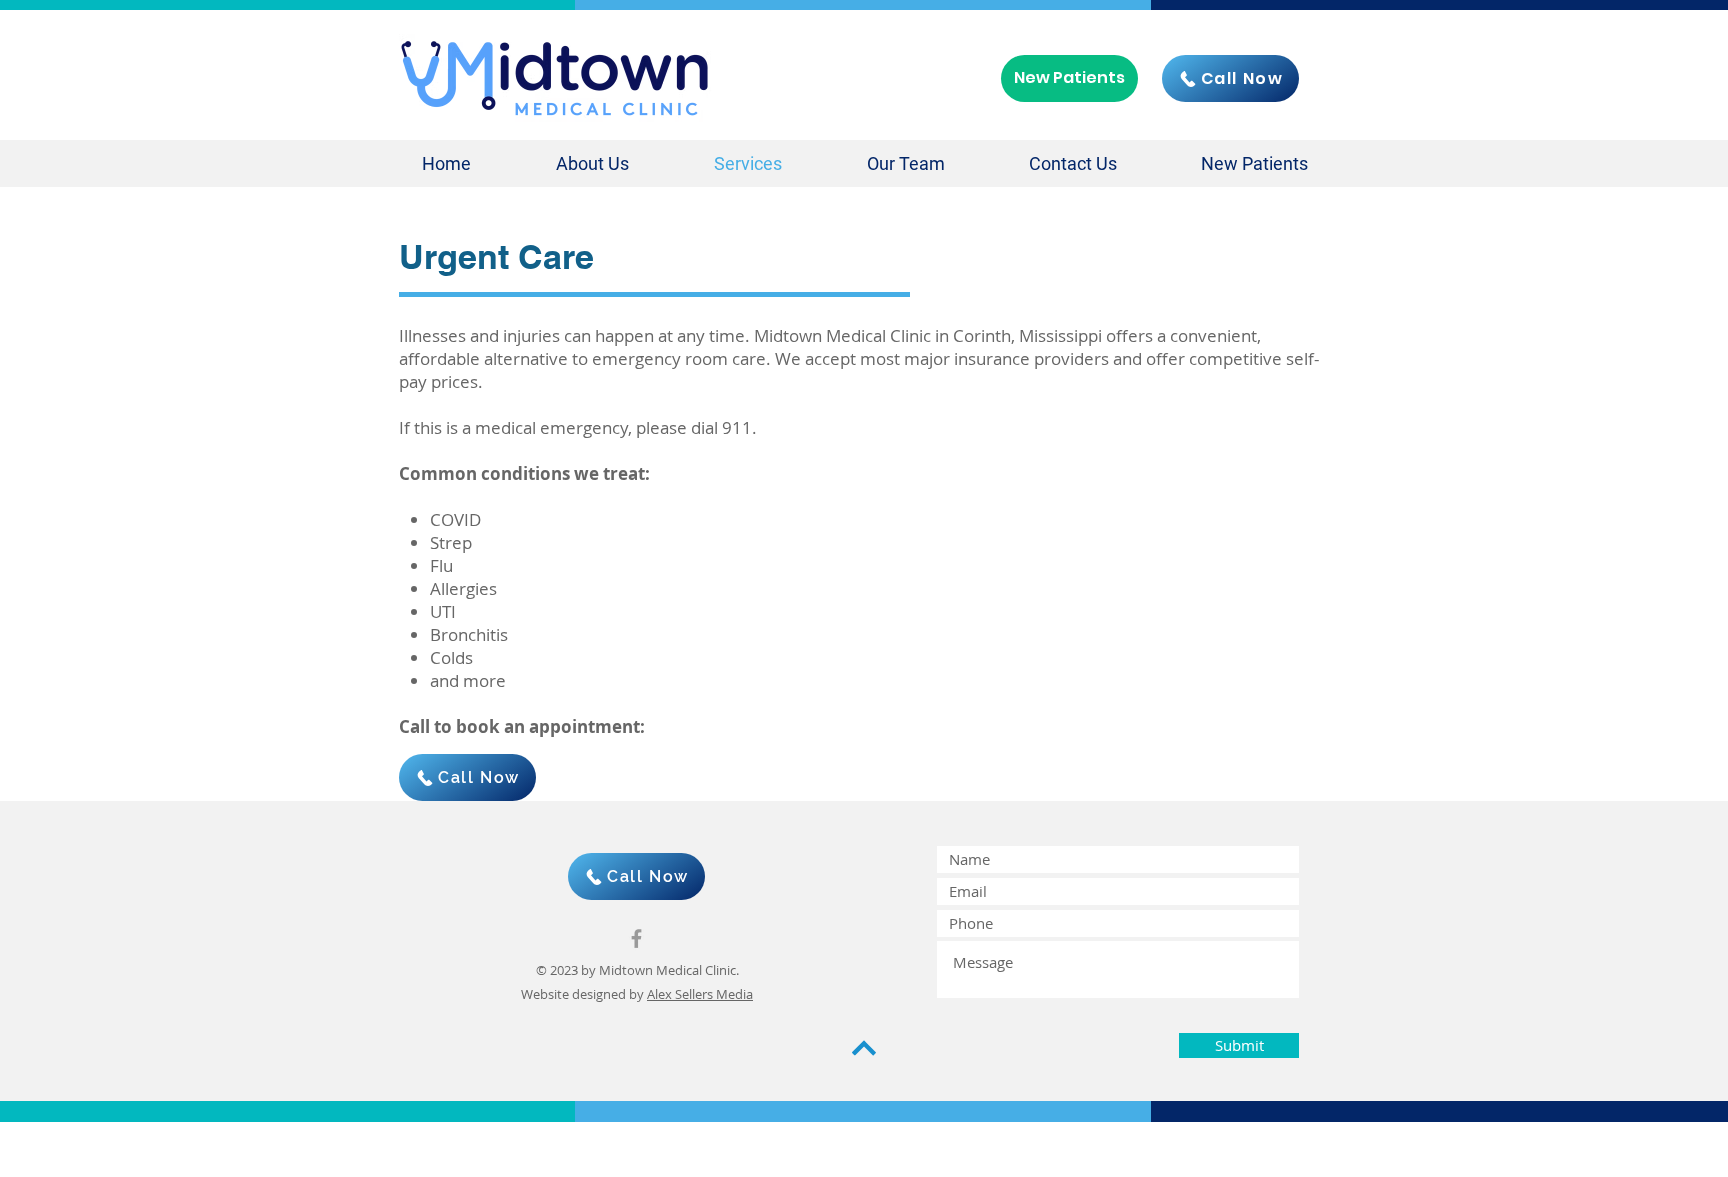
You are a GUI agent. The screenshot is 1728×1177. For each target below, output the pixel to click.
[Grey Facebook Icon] (636, 938)
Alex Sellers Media (700, 994)
